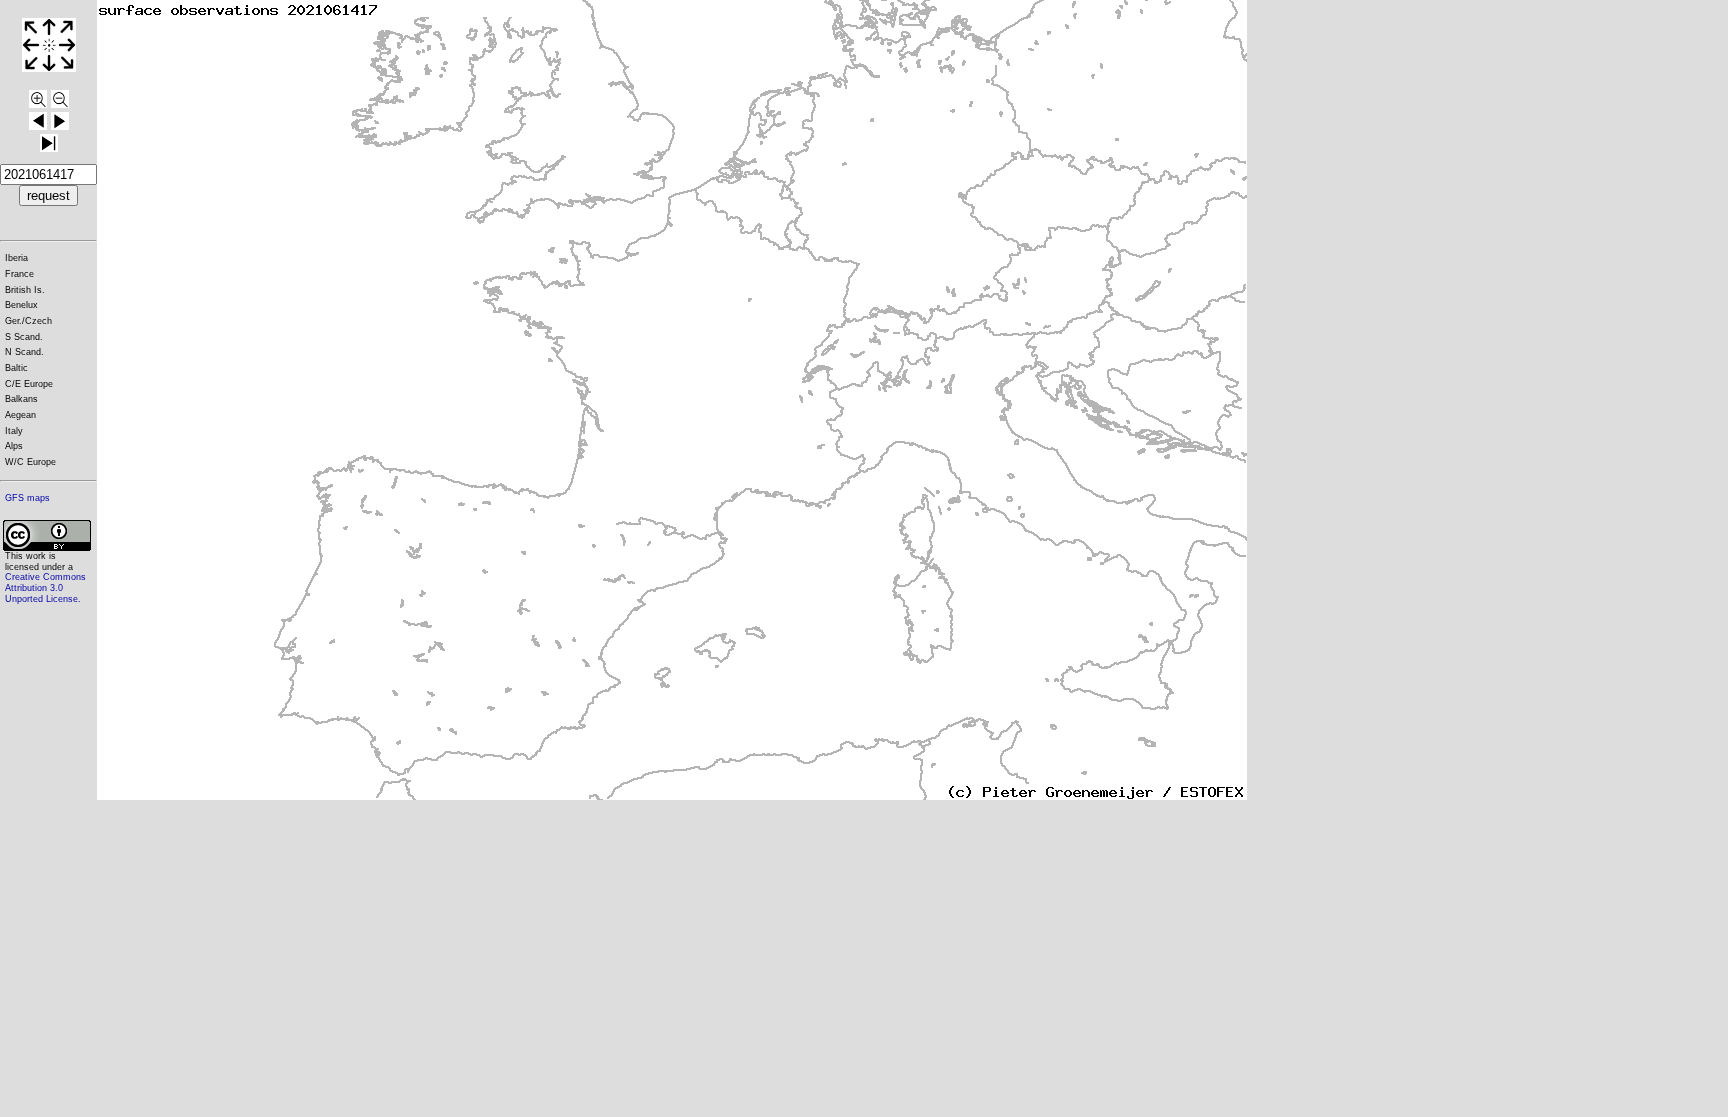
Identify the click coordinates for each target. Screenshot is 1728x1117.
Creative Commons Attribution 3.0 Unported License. (45, 587)
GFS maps (27, 498)
